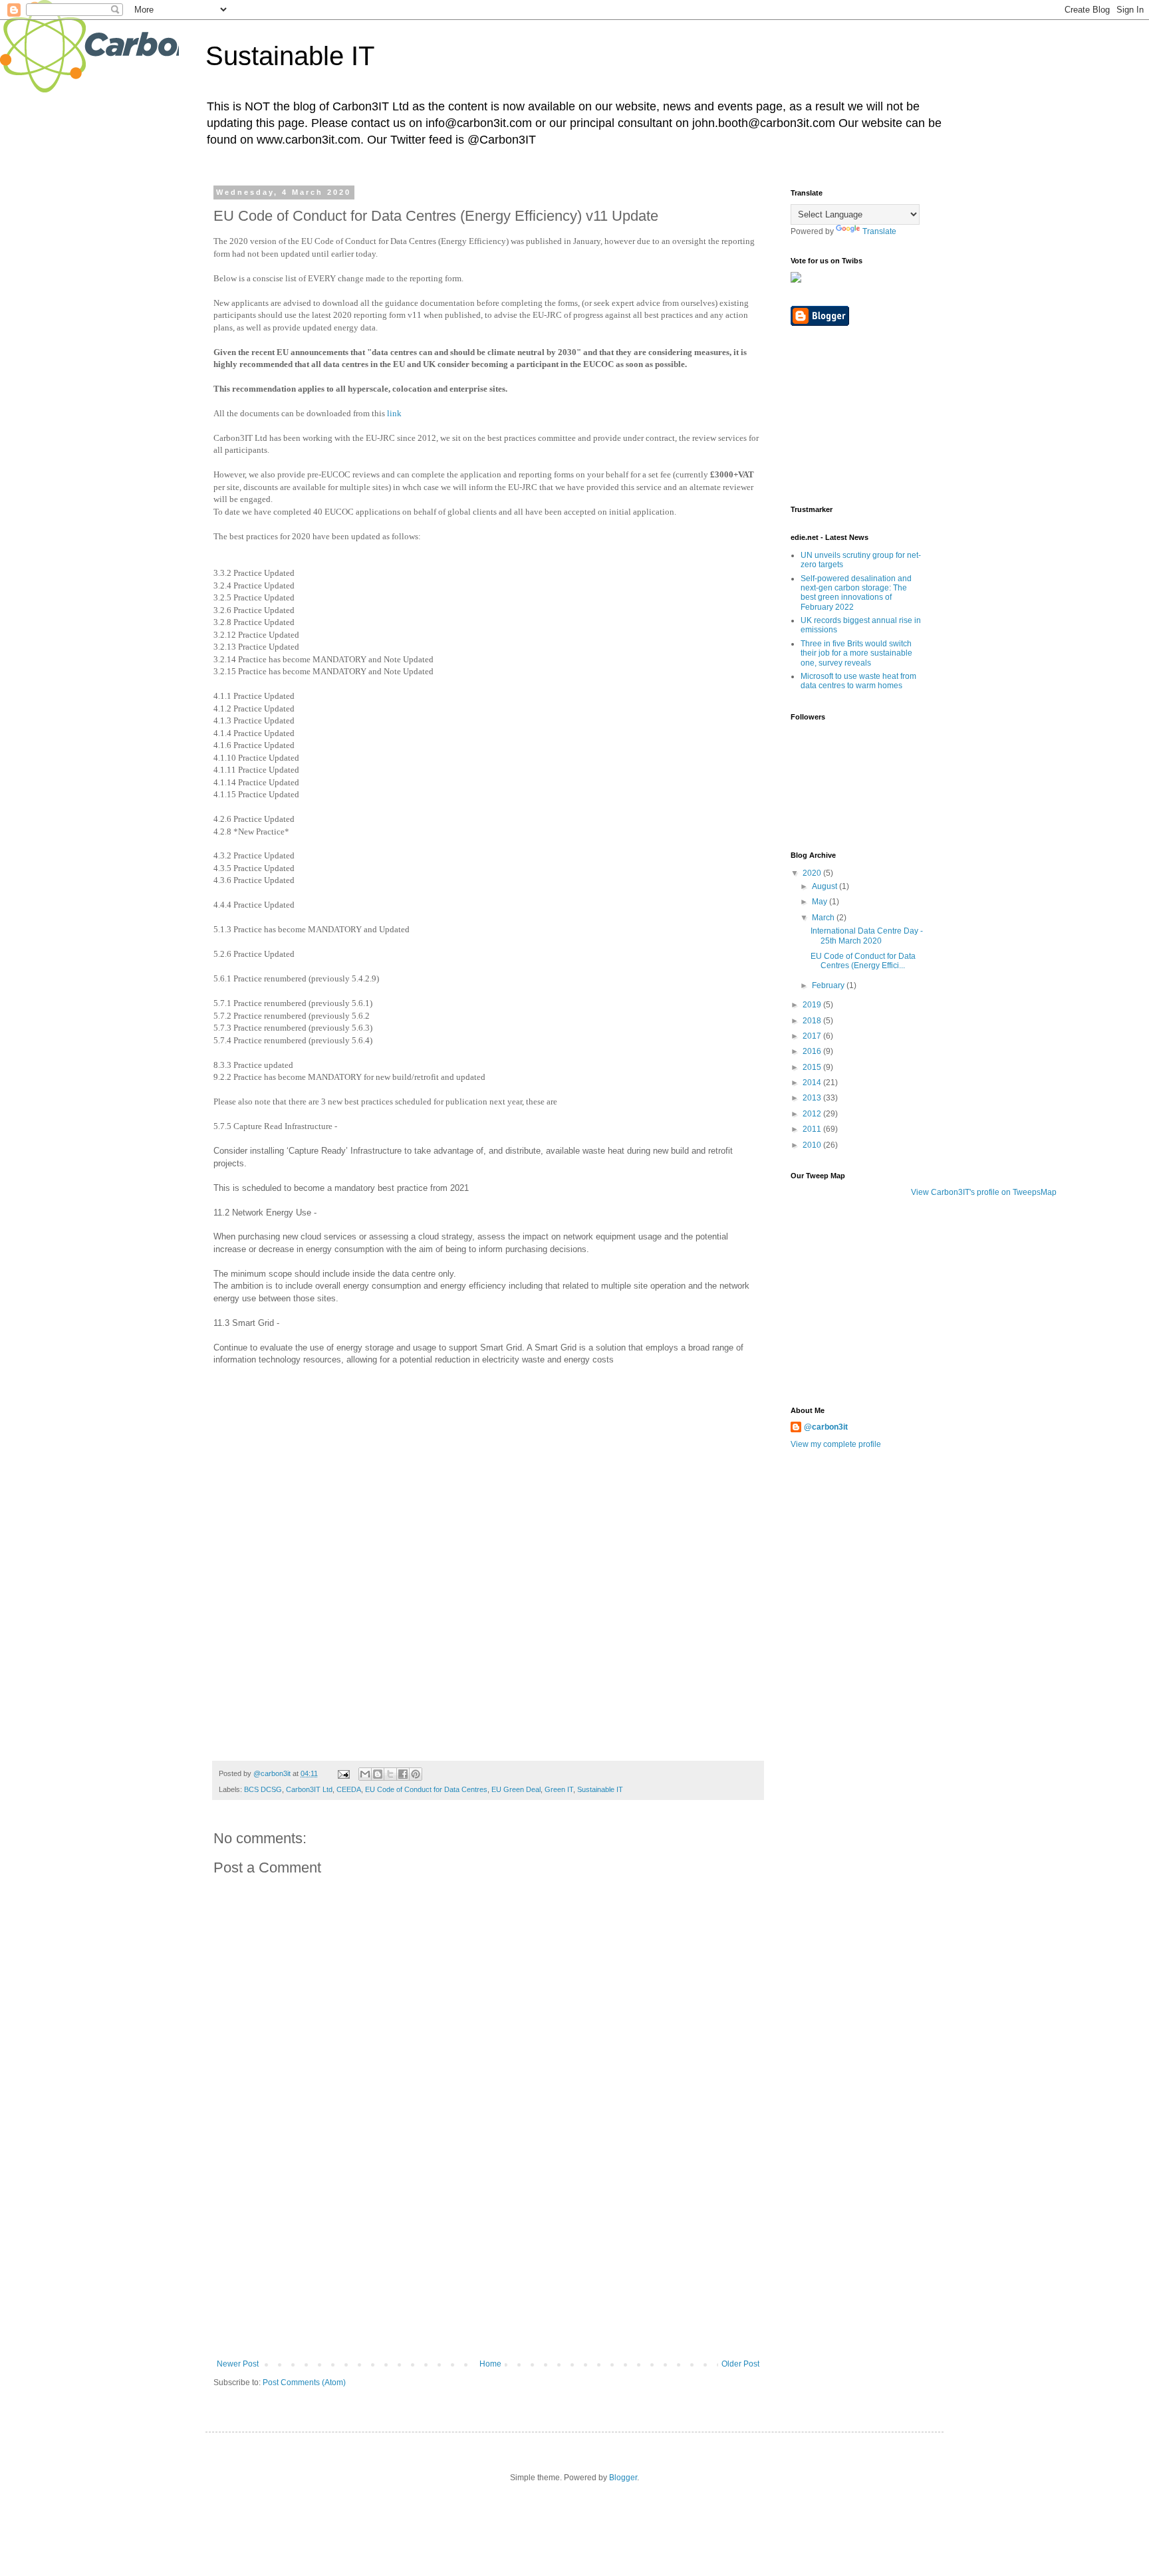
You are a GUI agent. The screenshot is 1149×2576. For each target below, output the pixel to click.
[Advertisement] (488, 2259)
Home (490, 2364)
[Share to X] (390, 1774)
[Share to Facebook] (403, 1774)
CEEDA (349, 1789)
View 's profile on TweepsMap (984, 1192)
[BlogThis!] (378, 1774)
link (394, 413)
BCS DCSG (263, 1789)
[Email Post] (343, 1773)
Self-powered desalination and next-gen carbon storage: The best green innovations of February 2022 (856, 593)
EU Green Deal (516, 1789)
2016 (813, 1051)
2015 (813, 1067)
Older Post (740, 2364)
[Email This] (365, 1774)
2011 (813, 1129)
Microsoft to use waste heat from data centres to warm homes (858, 681)
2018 (813, 1021)
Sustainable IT (290, 56)
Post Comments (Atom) (304, 2383)
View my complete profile (836, 1444)
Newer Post (238, 2364)
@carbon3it (826, 1427)
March (824, 918)
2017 (813, 1036)
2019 (813, 1005)
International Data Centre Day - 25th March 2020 (867, 936)
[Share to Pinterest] (416, 1774)
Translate (879, 231)
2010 (813, 1145)
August (826, 886)
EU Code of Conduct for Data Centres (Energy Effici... (863, 961)
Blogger (623, 2478)
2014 (813, 1083)
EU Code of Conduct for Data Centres (426, 1789)
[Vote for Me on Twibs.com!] (796, 280)
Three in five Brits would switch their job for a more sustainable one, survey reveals (856, 653)
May (821, 902)
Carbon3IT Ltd (309, 1789)
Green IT (559, 1789)
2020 (813, 873)
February (829, 985)
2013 (813, 1098)
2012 (813, 1114)
